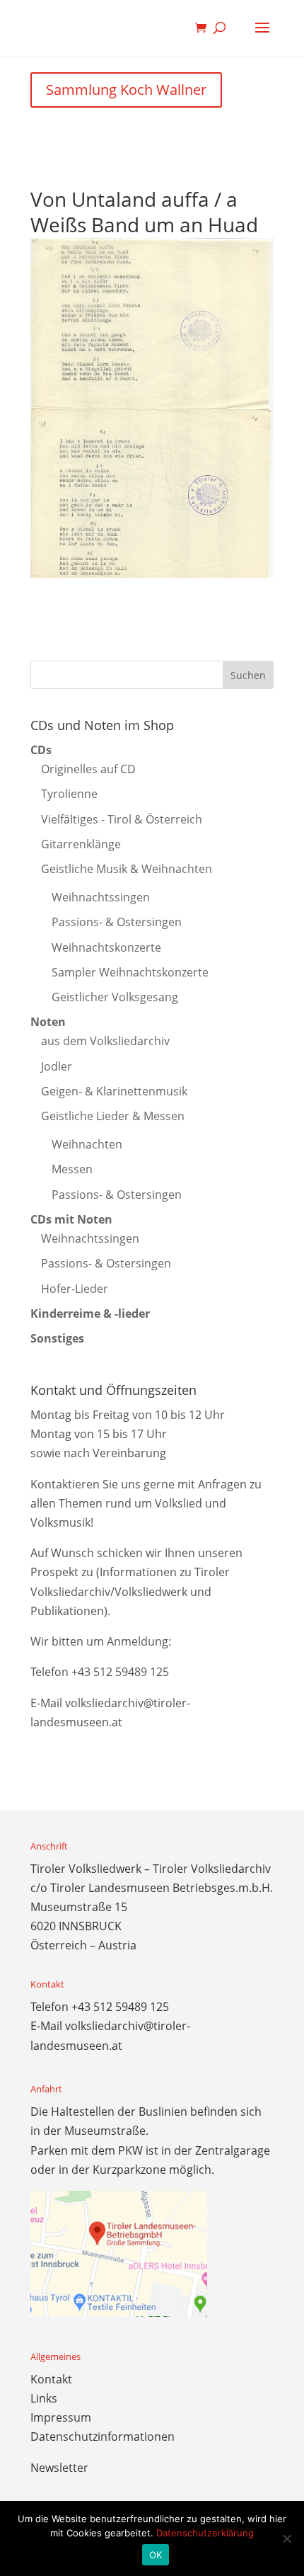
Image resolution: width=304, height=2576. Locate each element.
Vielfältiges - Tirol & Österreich (122, 819)
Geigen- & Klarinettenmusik (114, 1091)
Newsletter (59, 2468)
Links (44, 2398)
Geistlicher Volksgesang (115, 997)
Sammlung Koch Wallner (126, 90)
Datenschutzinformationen (103, 2437)
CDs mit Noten (71, 1219)
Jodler (57, 1066)
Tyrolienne (69, 794)
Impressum (61, 2417)
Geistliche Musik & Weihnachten (127, 869)
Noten (48, 1022)
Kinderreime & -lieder (90, 1313)
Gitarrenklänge (81, 844)
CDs (41, 750)
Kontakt (51, 2379)
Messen (72, 1169)
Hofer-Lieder (75, 1289)
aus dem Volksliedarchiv (105, 1041)
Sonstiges (57, 1338)
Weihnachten (87, 1144)
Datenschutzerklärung (205, 2533)
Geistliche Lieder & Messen (113, 1116)
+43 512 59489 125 (120, 1672)
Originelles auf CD (88, 769)
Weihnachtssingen (101, 897)
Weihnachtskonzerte (106, 947)
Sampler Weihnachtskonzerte (130, 972)
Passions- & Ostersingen (117, 922)
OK (156, 2555)
